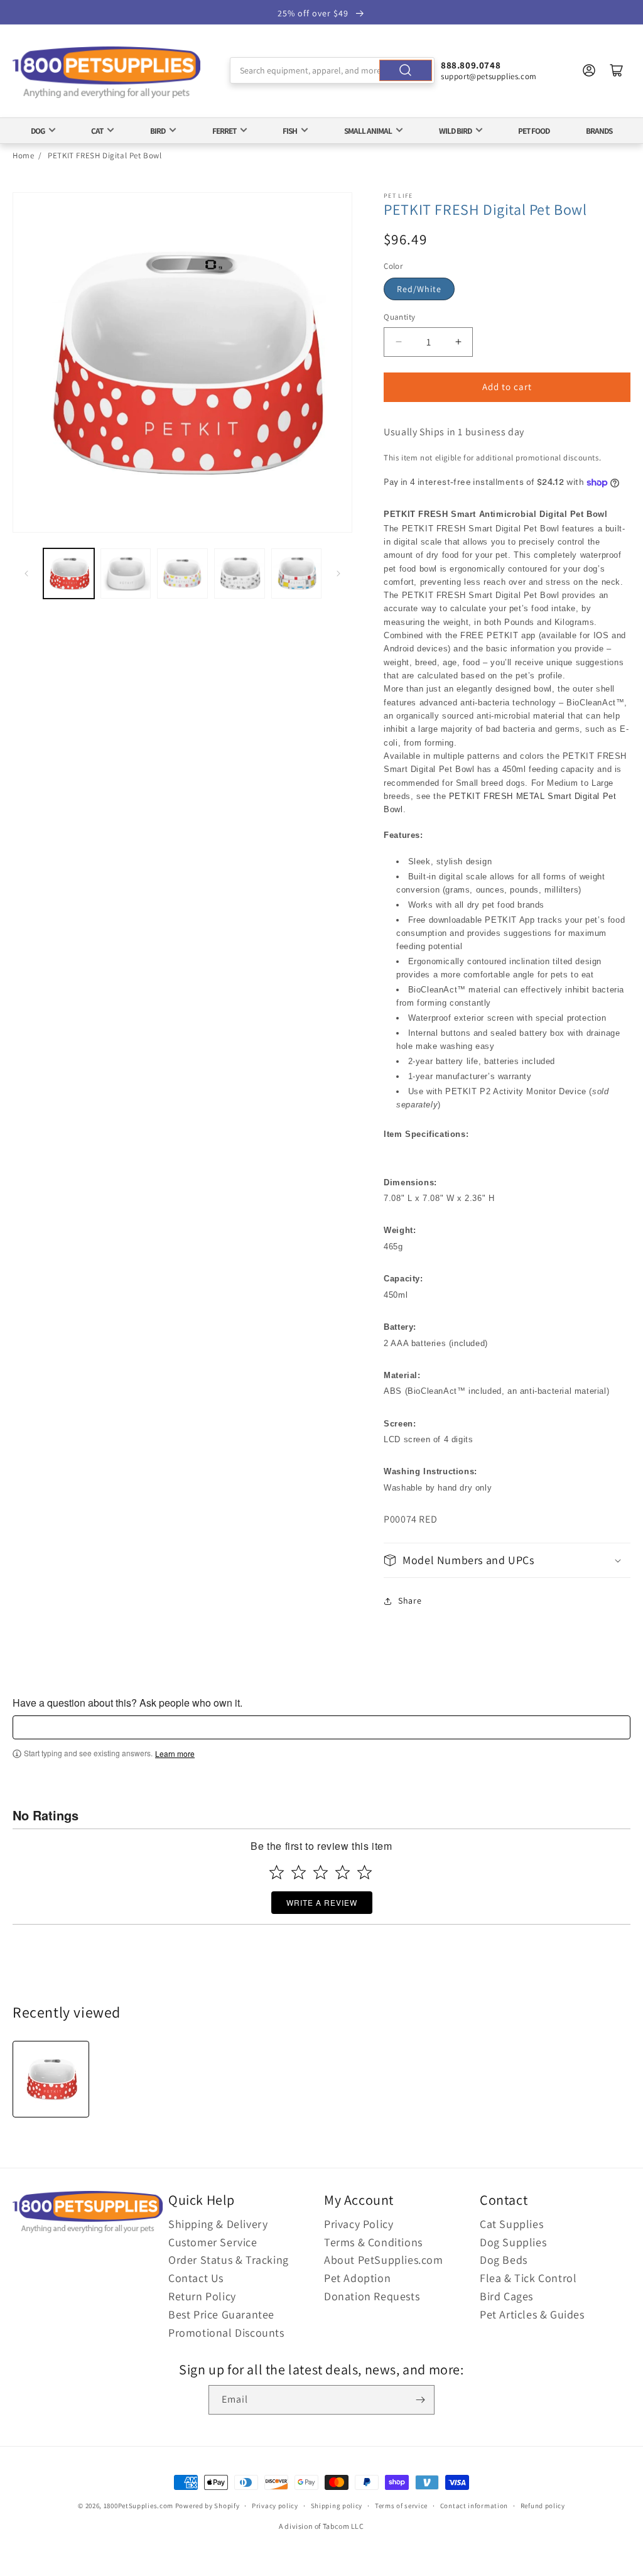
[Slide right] (338, 573)
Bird (158, 131)
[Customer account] (589, 70)
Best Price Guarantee (221, 2314)
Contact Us (196, 2278)
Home (23, 155)
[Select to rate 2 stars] (299, 1872)
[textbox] (321, 1727)
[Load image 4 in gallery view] (240, 574)
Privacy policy (275, 2506)
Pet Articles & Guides (532, 2314)
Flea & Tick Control (528, 2278)
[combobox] (332, 70)
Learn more (175, 1754)
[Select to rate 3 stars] (321, 1872)
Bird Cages (506, 2296)
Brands (599, 131)
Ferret (224, 131)
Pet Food (534, 131)
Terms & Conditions (373, 2242)
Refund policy (543, 2506)
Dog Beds (504, 2260)
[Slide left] (26, 573)
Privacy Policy (359, 2224)
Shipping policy (337, 2506)
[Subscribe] (420, 2400)
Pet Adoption (357, 2278)
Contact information (474, 2506)
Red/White (419, 289)
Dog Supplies (513, 2242)
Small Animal (368, 131)
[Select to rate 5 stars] (365, 1872)
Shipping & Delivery (218, 2224)
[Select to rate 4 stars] (343, 1872)
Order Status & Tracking (229, 2260)
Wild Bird (455, 131)
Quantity (399, 317)
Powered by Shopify (208, 2506)
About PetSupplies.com (384, 2260)
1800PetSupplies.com (138, 2506)
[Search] (406, 70)
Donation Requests (372, 2296)
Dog (38, 131)
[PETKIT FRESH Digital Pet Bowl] (51, 2079)
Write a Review (322, 1902)
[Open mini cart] (617, 70)
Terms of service (401, 2506)
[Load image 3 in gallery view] (182, 574)
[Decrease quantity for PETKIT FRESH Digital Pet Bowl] (398, 342)
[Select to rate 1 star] (277, 1872)
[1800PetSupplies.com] (107, 73)
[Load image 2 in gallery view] (126, 574)
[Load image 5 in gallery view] (297, 574)
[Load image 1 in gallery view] (69, 574)
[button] (507, 1560)
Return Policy (202, 2296)
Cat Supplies (511, 2224)
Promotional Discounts (226, 2333)
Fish (290, 131)
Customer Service (213, 2242)
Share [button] (410, 1600)
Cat (97, 131)
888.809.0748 (471, 65)
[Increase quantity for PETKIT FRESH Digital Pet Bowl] (458, 342)
